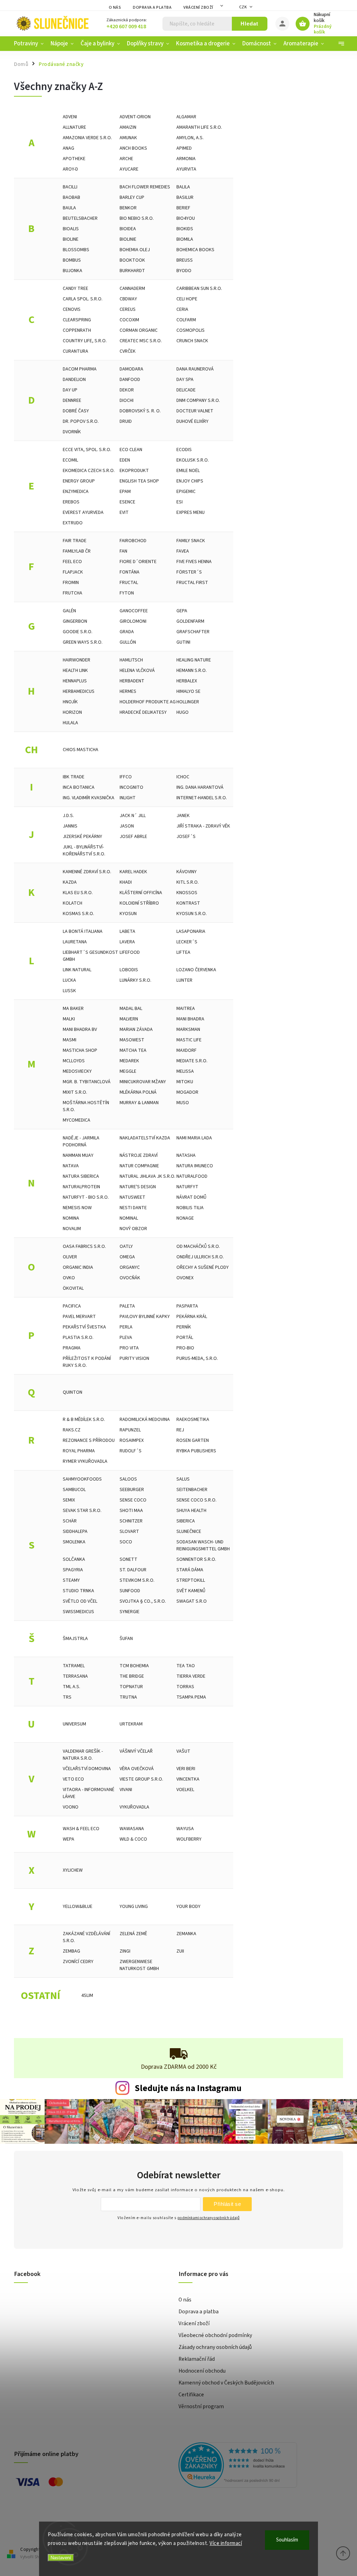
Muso (183, 1103)
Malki (69, 1019)
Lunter (184, 980)
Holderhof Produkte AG (148, 702)
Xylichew (73, 1870)
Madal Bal (131, 1009)
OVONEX (185, 1278)
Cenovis (72, 309)
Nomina (71, 1218)
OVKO (69, 1278)
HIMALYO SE (188, 691)
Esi (180, 502)
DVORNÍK (72, 432)
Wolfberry (189, 1839)
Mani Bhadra (190, 1019)
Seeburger (132, 1490)
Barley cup (132, 197)
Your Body (188, 1907)
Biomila (185, 239)
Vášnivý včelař (136, 1751)
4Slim (87, 1995)
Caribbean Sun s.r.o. (199, 289)
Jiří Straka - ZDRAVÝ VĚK (203, 826)
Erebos (71, 502)
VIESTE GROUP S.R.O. (141, 1779)
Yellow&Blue (78, 1907)
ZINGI (125, 1951)
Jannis (70, 826)
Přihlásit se (227, 2204)
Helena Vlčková (137, 671)
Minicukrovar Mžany (143, 1082)
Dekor (127, 390)
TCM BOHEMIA (134, 1666)
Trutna (128, 1697)
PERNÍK (184, 1327)
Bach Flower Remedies (145, 187)
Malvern (129, 1019)
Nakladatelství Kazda (145, 1138)
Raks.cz (72, 1430)
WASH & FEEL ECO (81, 1829)
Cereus (128, 309)
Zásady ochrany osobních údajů (215, 2347)
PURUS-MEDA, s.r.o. (197, 1358)
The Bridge (132, 1676)
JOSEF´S (186, 837)
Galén (69, 611)
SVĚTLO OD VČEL (80, 1601)
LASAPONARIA (191, 931)
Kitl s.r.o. (188, 882)
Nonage (185, 1218)
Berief (183, 208)
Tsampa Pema (191, 1697)
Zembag (71, 1951)
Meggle (128, 1071)
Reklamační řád (197, 2359)
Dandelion (74, 380)
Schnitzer (131, 1521)
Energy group (79, 481)
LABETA (127, 931)
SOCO (126, 1542)
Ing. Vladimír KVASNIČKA (89, 798)
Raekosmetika (193, 1420)
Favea (183, 551)
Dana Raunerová (195, 369)
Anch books (133, 148)
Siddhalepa (75, 1532)
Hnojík (70, 702)
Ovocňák (130, 1278)
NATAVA (71, 1166)
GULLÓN (128, 642)
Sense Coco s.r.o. (196, 1500)
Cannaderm (132, 289)
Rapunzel (130, 1430)
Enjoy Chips (190, 481)
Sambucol (74, 1490)
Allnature (74, 127)
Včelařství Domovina (87, 1769)
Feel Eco (72, 562)
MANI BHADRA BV (80, 1029)
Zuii (180, 1951)
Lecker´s (187, 942)
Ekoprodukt (134, 471)
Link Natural (77, 970)
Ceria (182, 309)
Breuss (185, 260)
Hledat (249, 24)
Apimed (184, 148)
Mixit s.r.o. (75, 1092)
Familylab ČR (77, 551)
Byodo (184, 271)
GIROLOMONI (133, 621)
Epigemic (186, 492)
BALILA (183, 187)
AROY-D (70, 169)
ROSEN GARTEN (193, 1440)
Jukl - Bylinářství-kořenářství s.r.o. (84, 851)
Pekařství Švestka (84, 1327)
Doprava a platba (152, 8)
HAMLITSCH (131, 660)
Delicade (186, 390)
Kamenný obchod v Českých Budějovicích (226, 2383)
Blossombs (76, 250)
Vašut (183, 1751)
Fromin (71, 583)
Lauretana (75, 942)
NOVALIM (72, 1229)
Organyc (130, 1267)
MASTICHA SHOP (80, 1050)
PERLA (126, 1327)
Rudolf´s (131, 1451)
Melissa (185, 1071)
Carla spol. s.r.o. (83, 299)
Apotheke (74, 159)
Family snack (191, 541)
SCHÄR (70, 1521)
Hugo (183, 712)
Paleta (127, 1306)
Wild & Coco (133, 1839)
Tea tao (186, 1666)
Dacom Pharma (80, 369)
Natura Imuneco (195, 1166)
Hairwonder (77, 660)
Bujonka (73, 271)
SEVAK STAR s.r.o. (82, 1511)
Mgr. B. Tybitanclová (87, 1082)
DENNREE (72, 400)
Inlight (128, 798)
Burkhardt (132, 271)
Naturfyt (187, 1187)
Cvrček (128, 351)
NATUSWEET (132, 1197)
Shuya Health (191, 1511)
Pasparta (187, 1306)
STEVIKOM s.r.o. (137, 1580)
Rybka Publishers (196, 1451)
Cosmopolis (191, 330)
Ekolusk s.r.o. (193, 460)
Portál (185, 1338)
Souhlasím (287, 2540)
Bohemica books (195, 250)
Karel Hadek (133, 872)
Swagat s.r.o (192, 1601)
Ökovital (73, 1288)
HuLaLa (70, 723)
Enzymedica (76, 492)
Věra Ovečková (137, 1769)
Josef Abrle (133, 837)
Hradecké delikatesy (143, 712)
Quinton (73, 1392)
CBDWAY (128, 299)
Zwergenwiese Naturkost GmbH (139, 1965)
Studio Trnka (78, 1591)
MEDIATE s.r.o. (192, 1061)
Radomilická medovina (145, 1420)
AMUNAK (128, 138)
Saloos (128, 1479)
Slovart (129, 1532)
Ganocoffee (134, 611)
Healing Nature (194, 660)
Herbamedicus (79, 691)
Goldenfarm (190, 621)
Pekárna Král (192, 1317)
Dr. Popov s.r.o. (81, 421)
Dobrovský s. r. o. (140, 411)
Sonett (128, 1559)
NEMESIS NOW (77, 1208)
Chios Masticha (81, 750)
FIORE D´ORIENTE (138, 562)
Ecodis (184, 450)
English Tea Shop (139, 481)
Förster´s (189, 572)
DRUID (126, 421)
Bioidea (128, 229)
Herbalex (187, 681)
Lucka (69, 980)
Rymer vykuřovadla (85, 1461)
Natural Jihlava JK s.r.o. (147, 1176)
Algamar (186, 117)
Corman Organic (139, 330)
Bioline (71, 239)
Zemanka (186, 1934)
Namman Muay (78, 1155)
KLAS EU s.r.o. (78, 893)
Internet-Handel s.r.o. (202, 798)
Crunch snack (192, 341)
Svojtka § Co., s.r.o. (143, 1601)
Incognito (131, 787)
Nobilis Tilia (190, 1208)
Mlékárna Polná (138, 1092)
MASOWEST (132, 1040)
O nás (115, 8)
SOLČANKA (74, 1559)
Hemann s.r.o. (192, 671)
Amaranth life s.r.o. (199, 127)
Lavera (127, 942)
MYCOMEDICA (77, 1120)
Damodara (131, 369)
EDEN (125, 460)
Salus (183, 1479)
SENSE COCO (133, 1500)
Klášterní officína (141, 893)
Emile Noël (188, 471)
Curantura (75, 351)
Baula (69, 208)
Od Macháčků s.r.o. (198, 1246)
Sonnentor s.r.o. (196, 1559)
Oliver (70, 1257)
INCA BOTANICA (79, 787)
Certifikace (191, 2395)
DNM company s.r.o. (198, 400)
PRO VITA (129, 1348)
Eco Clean (131, 450)
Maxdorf (187, 1050)
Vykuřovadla (134, 1807)
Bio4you (186, 218)
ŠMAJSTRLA (75, 1639)
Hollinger (188, 702)
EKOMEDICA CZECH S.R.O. (89, 471)
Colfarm (186, 320)
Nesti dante (133, 1208)
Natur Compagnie (139, 1166)
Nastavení (61, 2558)
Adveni (70, 117)
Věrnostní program (201, 2406)
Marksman (188, 1029)
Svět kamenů (191, 1591)
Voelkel (185, 1790)
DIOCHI (127, 400)
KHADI (126, 882)
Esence (127, 502)
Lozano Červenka (196, 970)
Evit (124, 512)
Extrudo (73, 523)
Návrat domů (191, 1197)
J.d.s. (68, 816)
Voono (71, 1807)
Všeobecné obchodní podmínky (215, 2335)
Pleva (126, 1338)
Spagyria (73, 1570)
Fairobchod (133, 541)
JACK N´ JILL (133, 816)
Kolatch (73, 903)
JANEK (183, 816)
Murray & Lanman (139, 1103)
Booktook (132, 260)
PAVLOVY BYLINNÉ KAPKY (145, 1317)
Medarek (129, 1061)
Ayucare (129, 169)
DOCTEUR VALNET (195, 411)
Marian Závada (136, 1029)
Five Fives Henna (194, 562)
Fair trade (75, 541)
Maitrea (186, 1009)
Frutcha (73, 593)
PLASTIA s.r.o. (78, 1338)
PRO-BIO (185, 1348)
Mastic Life (189, 1040)
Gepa (182, 611)
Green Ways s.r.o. (83, 642)
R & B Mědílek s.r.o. (84, 1420)
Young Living (134, 1907)
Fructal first (192, 583)
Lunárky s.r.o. (135, 980)
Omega (127, 1257)
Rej (180, 1430)
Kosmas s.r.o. (78, 914)
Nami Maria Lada (194, 1138)
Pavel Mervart (79, 1317)
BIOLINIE (128, 239)
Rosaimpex (132, 1440)
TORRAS (185, 1687)
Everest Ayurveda (83, 512)
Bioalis (71, 229)
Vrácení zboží (198, 8)
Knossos (187, 893)
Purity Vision (134, 1358)
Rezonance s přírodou (89, 1440)
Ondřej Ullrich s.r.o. (200, 1257)
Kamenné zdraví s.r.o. (87, 872)
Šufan (126, 1639)
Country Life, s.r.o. (85, 341)
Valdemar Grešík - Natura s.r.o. (83, 1755)
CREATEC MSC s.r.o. (141, 341)
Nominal (129, 1218)
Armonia (186, 159)
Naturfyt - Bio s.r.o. (86, 1197)
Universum (74, 1724)
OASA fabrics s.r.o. (84, 1246)
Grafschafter (193, 632)
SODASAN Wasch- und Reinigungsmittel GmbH (203, 1545)
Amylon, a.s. (190, 138)
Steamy (71, 1580)
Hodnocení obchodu (202, 2371)
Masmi (70, 1040)
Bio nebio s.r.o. (137, 218)
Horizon (72, 712)
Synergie (130, 1612)
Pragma (72, 1348)
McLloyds (74, 1061)
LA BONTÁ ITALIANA (83, 931)
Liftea (183, 952)
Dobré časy (76, 411)
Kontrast (188, 903)
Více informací (226, 2543)
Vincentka (188, 1779)
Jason (127, 826)
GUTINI (183, 642)
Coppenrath (77, 330)
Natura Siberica (81, 1176)
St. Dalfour (133, 1570)
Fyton (127, 593)
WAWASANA (132, 1829)
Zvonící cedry (78, 1962)
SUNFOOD (130, 1591)
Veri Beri (186, 1769)
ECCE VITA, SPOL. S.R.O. (87, 450)
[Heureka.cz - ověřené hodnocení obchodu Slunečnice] (258, 2466)
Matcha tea (133, 1050)
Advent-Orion (135, 117)
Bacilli (70, 187)
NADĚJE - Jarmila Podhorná (81, 1141)
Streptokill (191, 1580)
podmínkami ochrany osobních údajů (208, 2218)
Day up (70, 390)
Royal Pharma (79, 1451)
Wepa (69, 1839)
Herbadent (132, 681)
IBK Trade (74, 777)
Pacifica (72, 1306)
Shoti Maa (131, 1511)
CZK (243, 7)
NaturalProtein (81, 1187)
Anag (69, 148)
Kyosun (128, 914)
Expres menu (191, 512)
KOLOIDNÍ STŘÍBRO (139, 903)
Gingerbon (75, 621)
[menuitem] (31, 44)
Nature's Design (138, 1187)
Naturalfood (192, 1176)
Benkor (128, 208)
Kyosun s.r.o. (192, 914)
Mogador (187, 1092)
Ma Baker (73, 1009)
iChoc (183, 777)
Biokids (185, 229)
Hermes (128, 691)
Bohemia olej (135, 250)
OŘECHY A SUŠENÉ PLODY (203, 1267)
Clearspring (77, 320)
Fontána (130, 572)
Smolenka (74, 1542)
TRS (67, 1697)
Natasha (186, 1155)
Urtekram (131, 1724)
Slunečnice (189, 1532)
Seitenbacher (192, 1490)
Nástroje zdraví (139, 1155)
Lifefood (130, 952)
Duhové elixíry (192, 421)
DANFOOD (130, 380)
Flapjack (73, 572)
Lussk (69, 991)
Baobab (71, 197)
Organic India (78, 1267)
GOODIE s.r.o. (78, 632)
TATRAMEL (74, 1666)
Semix (69, 1500)
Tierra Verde (191, 1676)
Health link (75, 671)
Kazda (70, 882)
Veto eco (73, 1779)
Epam (125, 492)
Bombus (72, 260)
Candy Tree (75, 289)
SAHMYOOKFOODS (82, 1479)
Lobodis (129, 970)
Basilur (185, 197)
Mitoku (185, 1082)
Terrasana (75, 1676)
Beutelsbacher (80, 218)
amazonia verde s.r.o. (87, 138)
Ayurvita (186, 169)
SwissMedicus (78, 1612)
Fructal (129, 583)
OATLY (126, 1246)
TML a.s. (71, 1687)
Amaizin (128, 127)
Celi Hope (187, 299)
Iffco (126, 777)
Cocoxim (129, 320)
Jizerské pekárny (82, 837)
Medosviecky (77, 1071)
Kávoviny (187, 872)
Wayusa (185, 1829)
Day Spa (185, 380)
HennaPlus (75, 681)
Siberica (186, 1521)
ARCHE (126, 159)
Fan (123, 551)
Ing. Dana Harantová (200, 787)
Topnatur (131, 1687)
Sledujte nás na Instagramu (188, 2088)
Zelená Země (133, 1934)
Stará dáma (190, 1570)
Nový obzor (133, 1229)
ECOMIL (70, 460)
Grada (127, 632)
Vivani (126, 1790)
